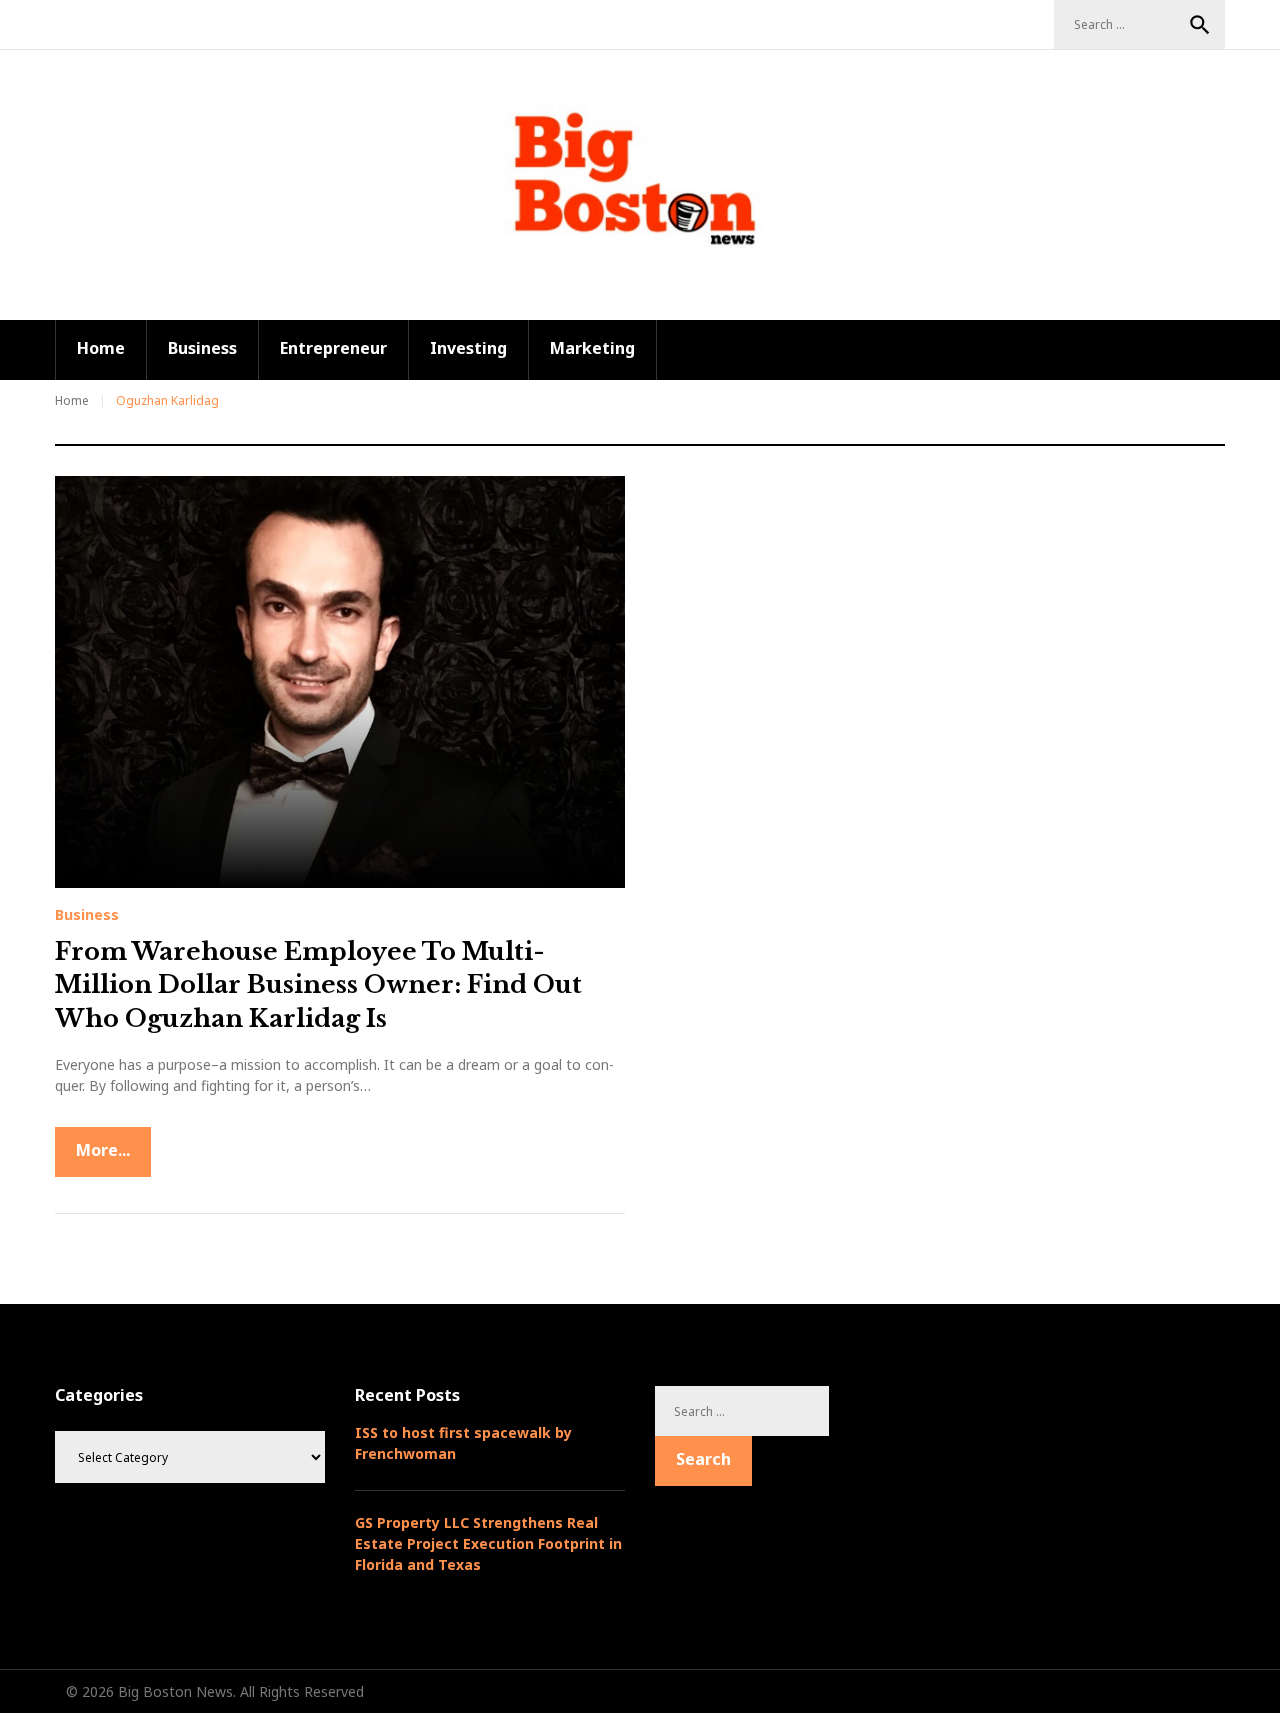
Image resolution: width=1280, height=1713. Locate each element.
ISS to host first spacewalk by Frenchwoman (463, 1443)
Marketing (592, 348)
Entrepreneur (333, 348)
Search (1200, 25)
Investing (468, 348)
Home (101, 348)
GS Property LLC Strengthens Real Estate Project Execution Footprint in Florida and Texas (488, 1543)
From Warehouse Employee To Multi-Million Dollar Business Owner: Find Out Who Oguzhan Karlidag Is (318, 985)
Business (202, 348)
